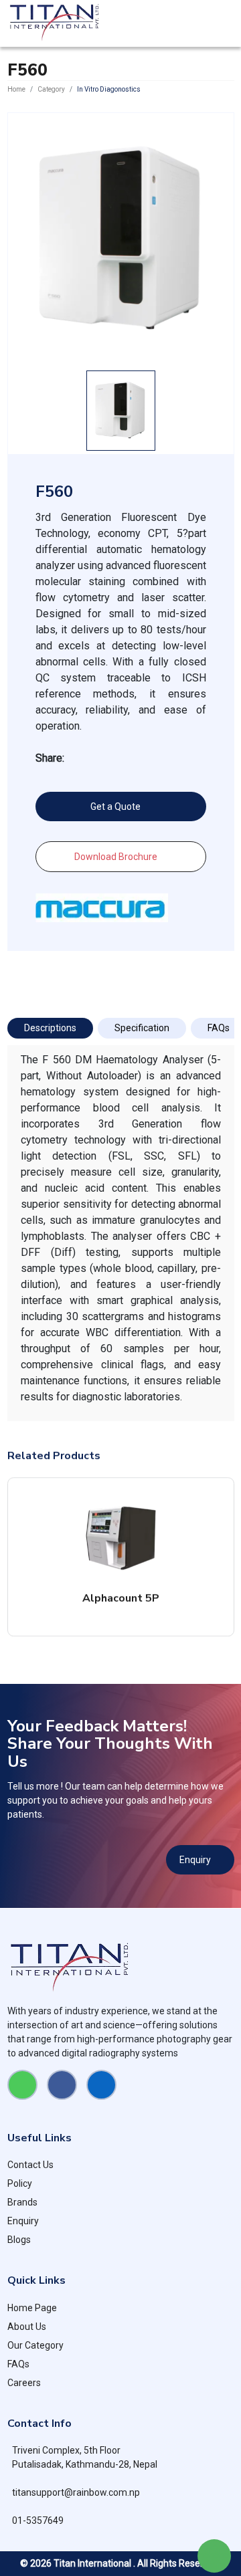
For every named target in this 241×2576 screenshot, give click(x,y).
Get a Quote (115, 807)
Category (51, 89)
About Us (27, 2327)
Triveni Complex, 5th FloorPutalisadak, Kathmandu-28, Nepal (85, 2457)
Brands (22, 2202)
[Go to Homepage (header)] (55, 23)
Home (16, 89)
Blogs (19, 2240)
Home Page (32, 2308)
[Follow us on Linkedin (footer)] (101, 2085)
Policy (20, 2183)
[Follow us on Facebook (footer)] (62, 2085)
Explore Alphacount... (116, 1557)
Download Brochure (116, 857)
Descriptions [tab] (50, 1028)
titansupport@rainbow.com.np (76, 2492)
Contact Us (30, 2165)
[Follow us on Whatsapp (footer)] (22, 2085)
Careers (24, 2383)
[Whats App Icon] (214, 2556)
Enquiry (195, 1860)
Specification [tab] (142, 1028)
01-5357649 (38, 2520)
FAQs (18, 2364)
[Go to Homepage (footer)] (121, 1968)
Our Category (35, 2345)
